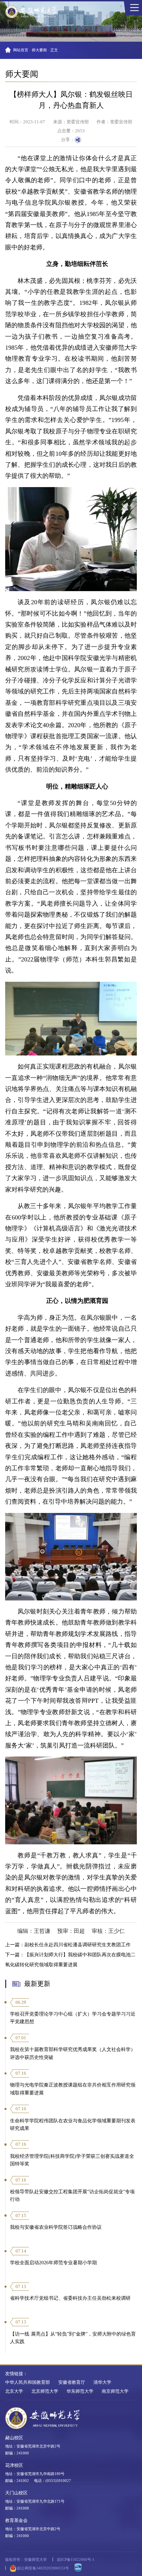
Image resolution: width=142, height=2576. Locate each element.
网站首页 (21, 50)
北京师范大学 (45, 2391)
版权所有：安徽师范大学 (26, 2559)
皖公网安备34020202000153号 (43, 2568)
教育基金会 (16, 2521)
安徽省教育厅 (72, 2382)
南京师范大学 (115, 2391)
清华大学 (102, 2382)
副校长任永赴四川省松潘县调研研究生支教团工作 (78, 1945)
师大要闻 (39, 50)
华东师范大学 (80, 2391)
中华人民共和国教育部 (28, 2382)
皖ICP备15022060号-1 (76, 2559)
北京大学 (14, 2391)
